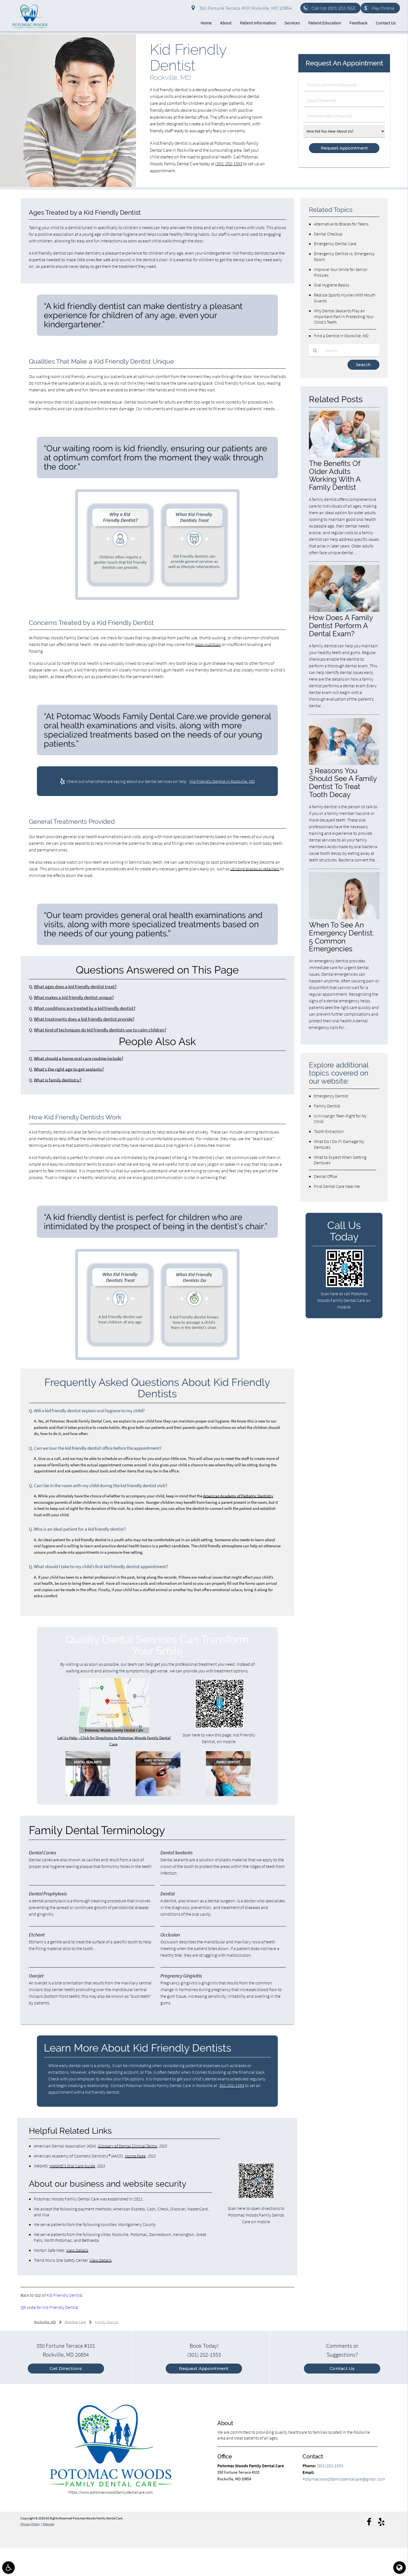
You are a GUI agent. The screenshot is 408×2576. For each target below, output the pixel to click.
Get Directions (66, 2368)
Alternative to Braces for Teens (341, 224)
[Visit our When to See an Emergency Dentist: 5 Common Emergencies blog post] (344, 918)
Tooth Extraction (329, 1131)
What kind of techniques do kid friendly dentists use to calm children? (100, 1030)
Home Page (135, 2156)
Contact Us (386, 23)
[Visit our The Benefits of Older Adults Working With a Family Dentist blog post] (344, 456)
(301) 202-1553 (229, 164)
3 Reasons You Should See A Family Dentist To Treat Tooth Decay (343, 783)
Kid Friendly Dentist (64, 2295)
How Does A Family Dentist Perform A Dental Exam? (341, 626)
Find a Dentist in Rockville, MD (341, 336)
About (226, 23)
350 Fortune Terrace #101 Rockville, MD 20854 (245, 8)
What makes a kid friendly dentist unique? (74, 997)
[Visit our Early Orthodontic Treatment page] (158, 1795)
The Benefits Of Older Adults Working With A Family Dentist (335, 475)
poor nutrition (208, 644)
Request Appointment (204, 2368)
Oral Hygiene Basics (332, 285)
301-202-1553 (232, 2085)
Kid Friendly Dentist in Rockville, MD (222, 781)
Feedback (358, 23)
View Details (77, 2250)
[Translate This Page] (400, 2568)
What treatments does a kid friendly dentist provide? (84, 1019)
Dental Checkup (328, 234)
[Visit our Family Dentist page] (228, 1795)
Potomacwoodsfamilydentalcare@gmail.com (344, 2479)
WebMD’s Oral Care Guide (72, 2166)
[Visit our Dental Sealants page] (88, 1795)
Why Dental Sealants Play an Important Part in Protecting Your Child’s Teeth (344, 316)
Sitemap (49, 2524)
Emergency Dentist (331, 1096)
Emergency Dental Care (335, 244)
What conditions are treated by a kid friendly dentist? (85, 1008)
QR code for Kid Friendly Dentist (49, 2307)
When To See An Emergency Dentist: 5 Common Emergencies (341, 937)
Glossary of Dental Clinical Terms (128, 2146)
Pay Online (383, 8)
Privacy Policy (30, 2524)
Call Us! (333, 8)
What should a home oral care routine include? (79, 1058)
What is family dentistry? (58, 1080)
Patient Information (258, 23)
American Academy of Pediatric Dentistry (238, 1496)
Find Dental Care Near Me (337, 1186)
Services (292, 23)
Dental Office (326, 1176)
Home (206, 23)
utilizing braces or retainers (255, 869)
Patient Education (325, 23)
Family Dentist (327, 1106)
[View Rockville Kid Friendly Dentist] (68, 185)
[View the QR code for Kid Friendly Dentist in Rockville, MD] (220, 1727)
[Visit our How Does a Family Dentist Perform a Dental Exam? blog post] (344, 610)
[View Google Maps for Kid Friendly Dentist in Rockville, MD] (114, 1732)
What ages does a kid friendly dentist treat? (75, 987)
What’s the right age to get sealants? (69, 1069)
